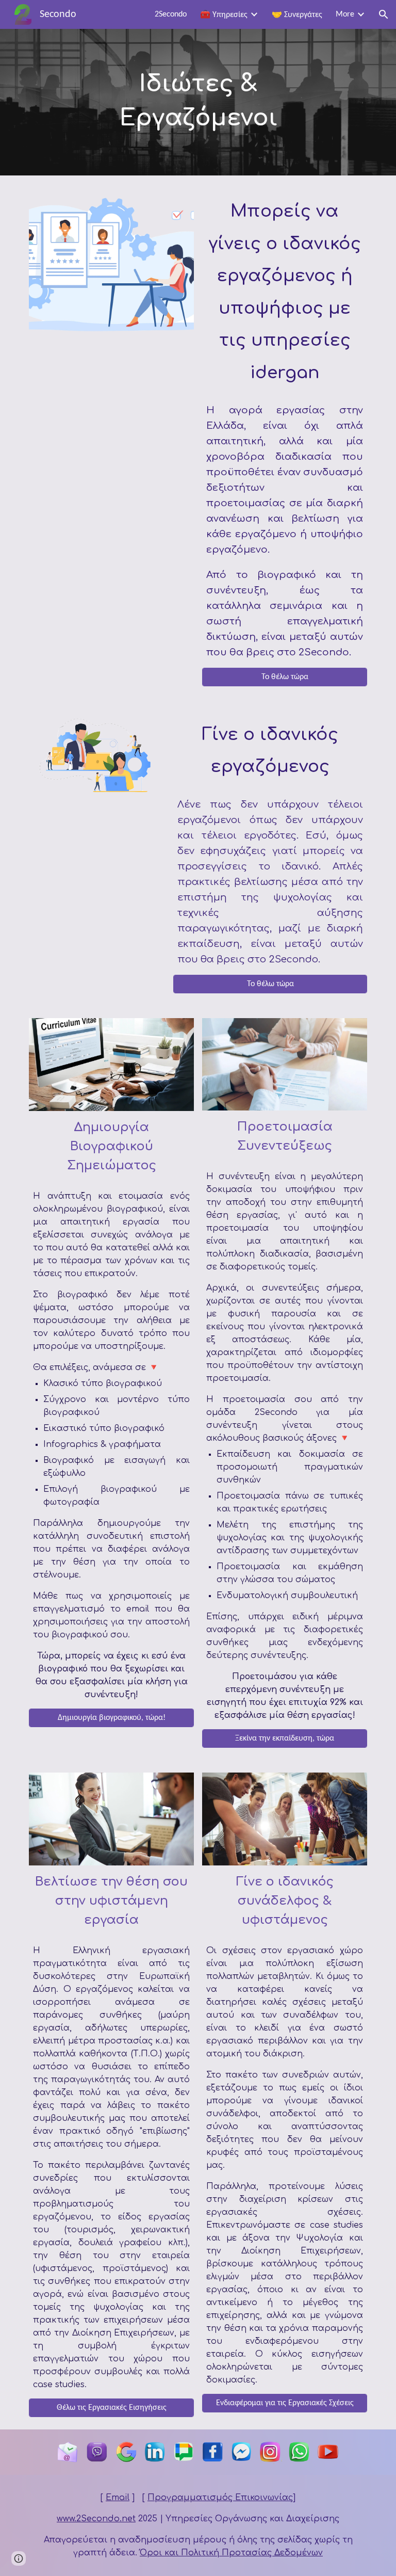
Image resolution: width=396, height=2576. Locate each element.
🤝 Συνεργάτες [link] (297, 15)
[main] (198, 102)
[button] (384, 14)
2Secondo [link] (171, 14)
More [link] (345, 14)
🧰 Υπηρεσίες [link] (224, 15)
